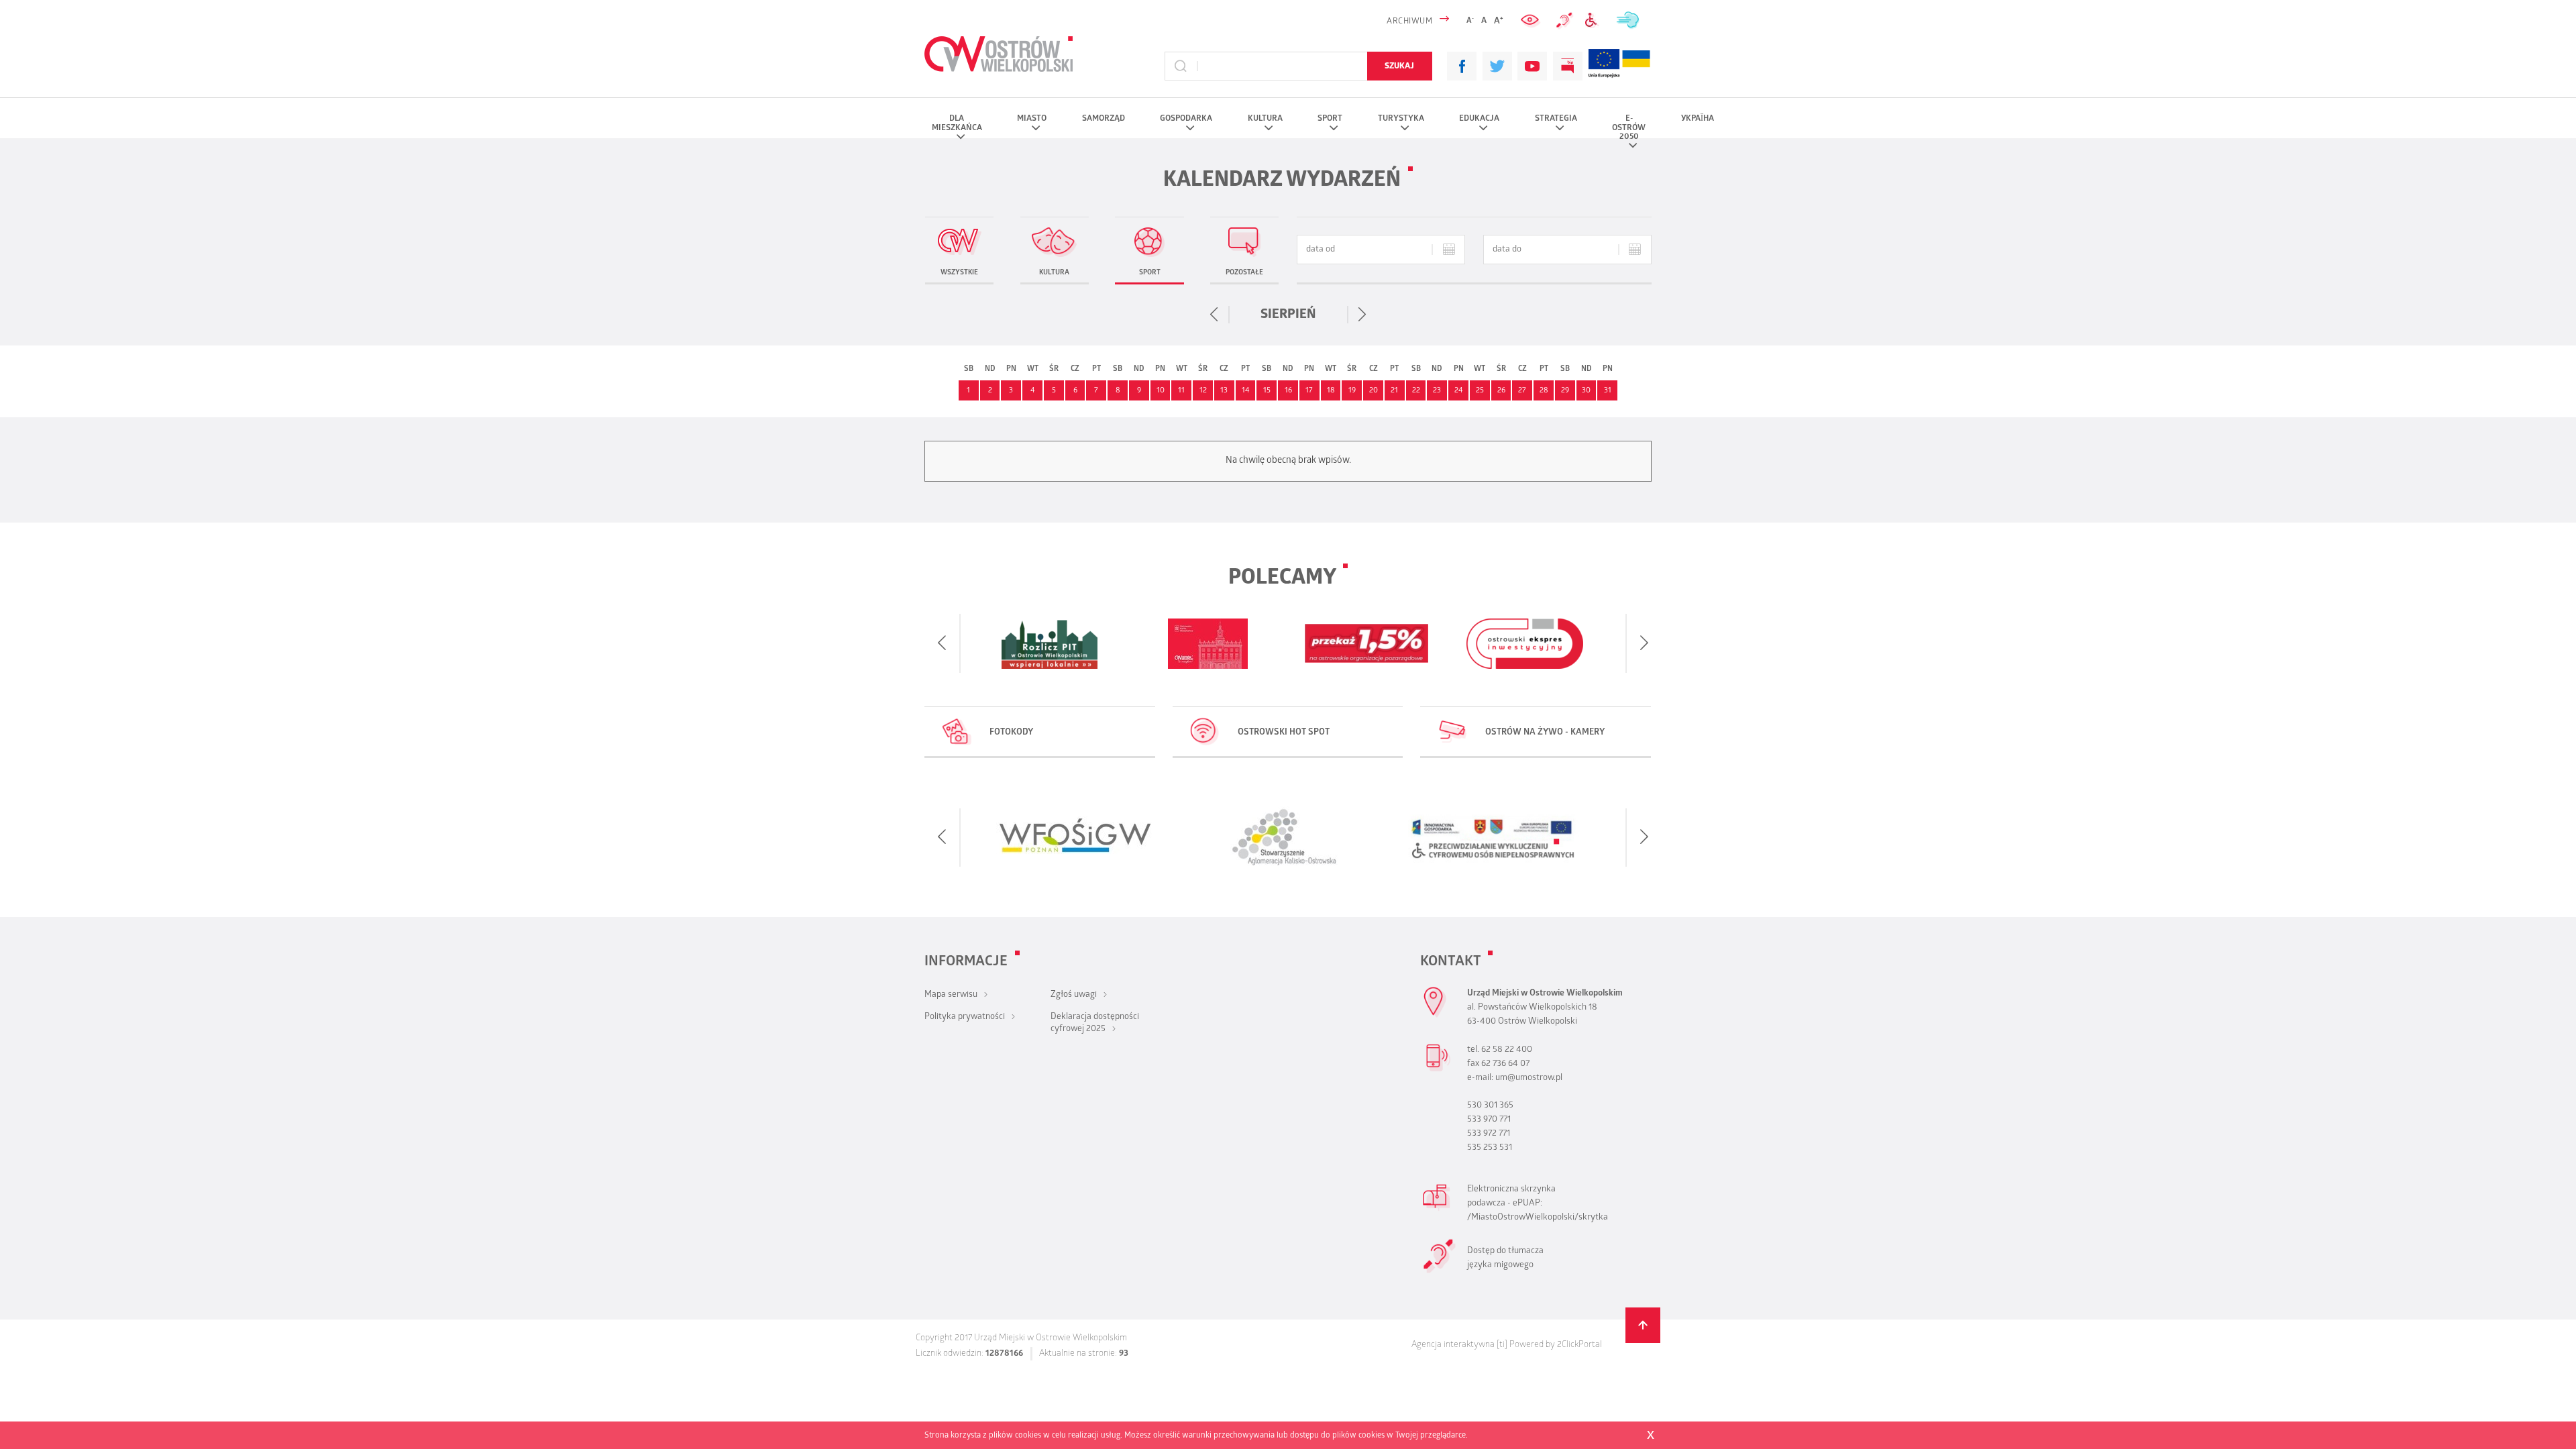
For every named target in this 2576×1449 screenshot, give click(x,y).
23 (1437, 391)
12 (1203, 391)
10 (1161, 391)
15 (1267, 391)
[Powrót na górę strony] (1643, 1325)
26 (1501, 391)
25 (1480, 391)
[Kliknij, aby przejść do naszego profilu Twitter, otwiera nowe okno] (1497, 66)
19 (1352, 391)
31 (1608, 391)
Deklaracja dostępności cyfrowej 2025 (1095, 1023)
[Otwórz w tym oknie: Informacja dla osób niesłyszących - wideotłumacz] (1440, 1272)
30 (1586, 391)
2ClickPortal (1579, 1345)
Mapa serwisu (951, 995)
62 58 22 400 (1507, 1050)
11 (1181, 391)
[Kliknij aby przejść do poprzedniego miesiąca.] (1215, 315)
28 (1544, 391)
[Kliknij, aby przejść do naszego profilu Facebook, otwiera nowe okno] (1462, 66)
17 (1309, 391)
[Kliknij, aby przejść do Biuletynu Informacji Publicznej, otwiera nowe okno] (1568, 66)
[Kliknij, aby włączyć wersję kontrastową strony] (1532, 20)
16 (1288, 391)
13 (1224, 391)
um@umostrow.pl (1529, 1078)
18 (1331, 391)
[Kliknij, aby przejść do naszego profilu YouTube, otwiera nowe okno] (1532, 66)
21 (1394, 391)
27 (1522, 391)
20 (1374, 391)
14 (1246, 391)
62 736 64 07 (1505, 1064)
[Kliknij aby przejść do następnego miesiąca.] (1362, 315)
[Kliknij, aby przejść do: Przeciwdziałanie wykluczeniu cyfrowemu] (1594, 20)
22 (1416, 391)
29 (1565, 391)
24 (1459, 391)
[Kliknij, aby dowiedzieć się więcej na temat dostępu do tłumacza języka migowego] (1564, 21)
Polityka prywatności (965, 1017)
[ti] (1502, 1345)
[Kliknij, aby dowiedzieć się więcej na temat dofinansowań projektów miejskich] (1604, 66)
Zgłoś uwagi (1074, 995)
